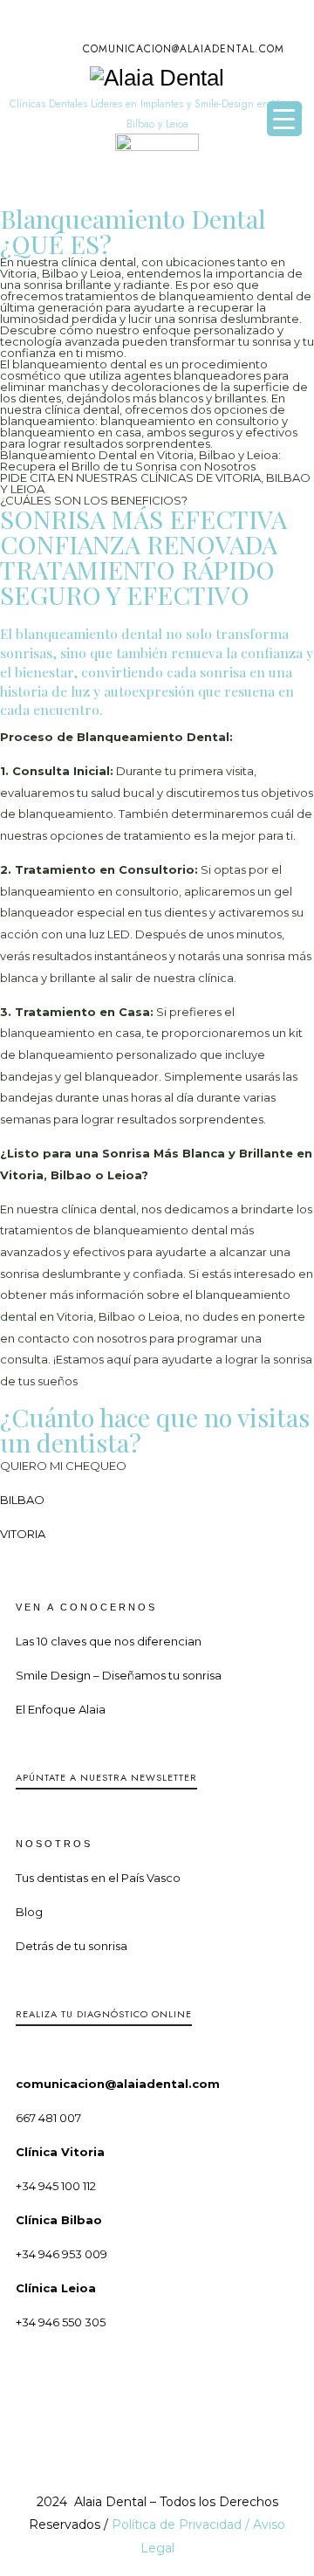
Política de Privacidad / (182, 2524)
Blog (29, 1912)
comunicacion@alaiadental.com (184, 49)
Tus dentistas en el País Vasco (98, 1878)
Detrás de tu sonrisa (72, 1946)
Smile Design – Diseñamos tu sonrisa (119, 1675)
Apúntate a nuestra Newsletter (106, 1777)
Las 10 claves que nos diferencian (109, 1641)
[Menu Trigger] (284, 119)
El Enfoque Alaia (61, 1709)
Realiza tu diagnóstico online (104, 2014)
